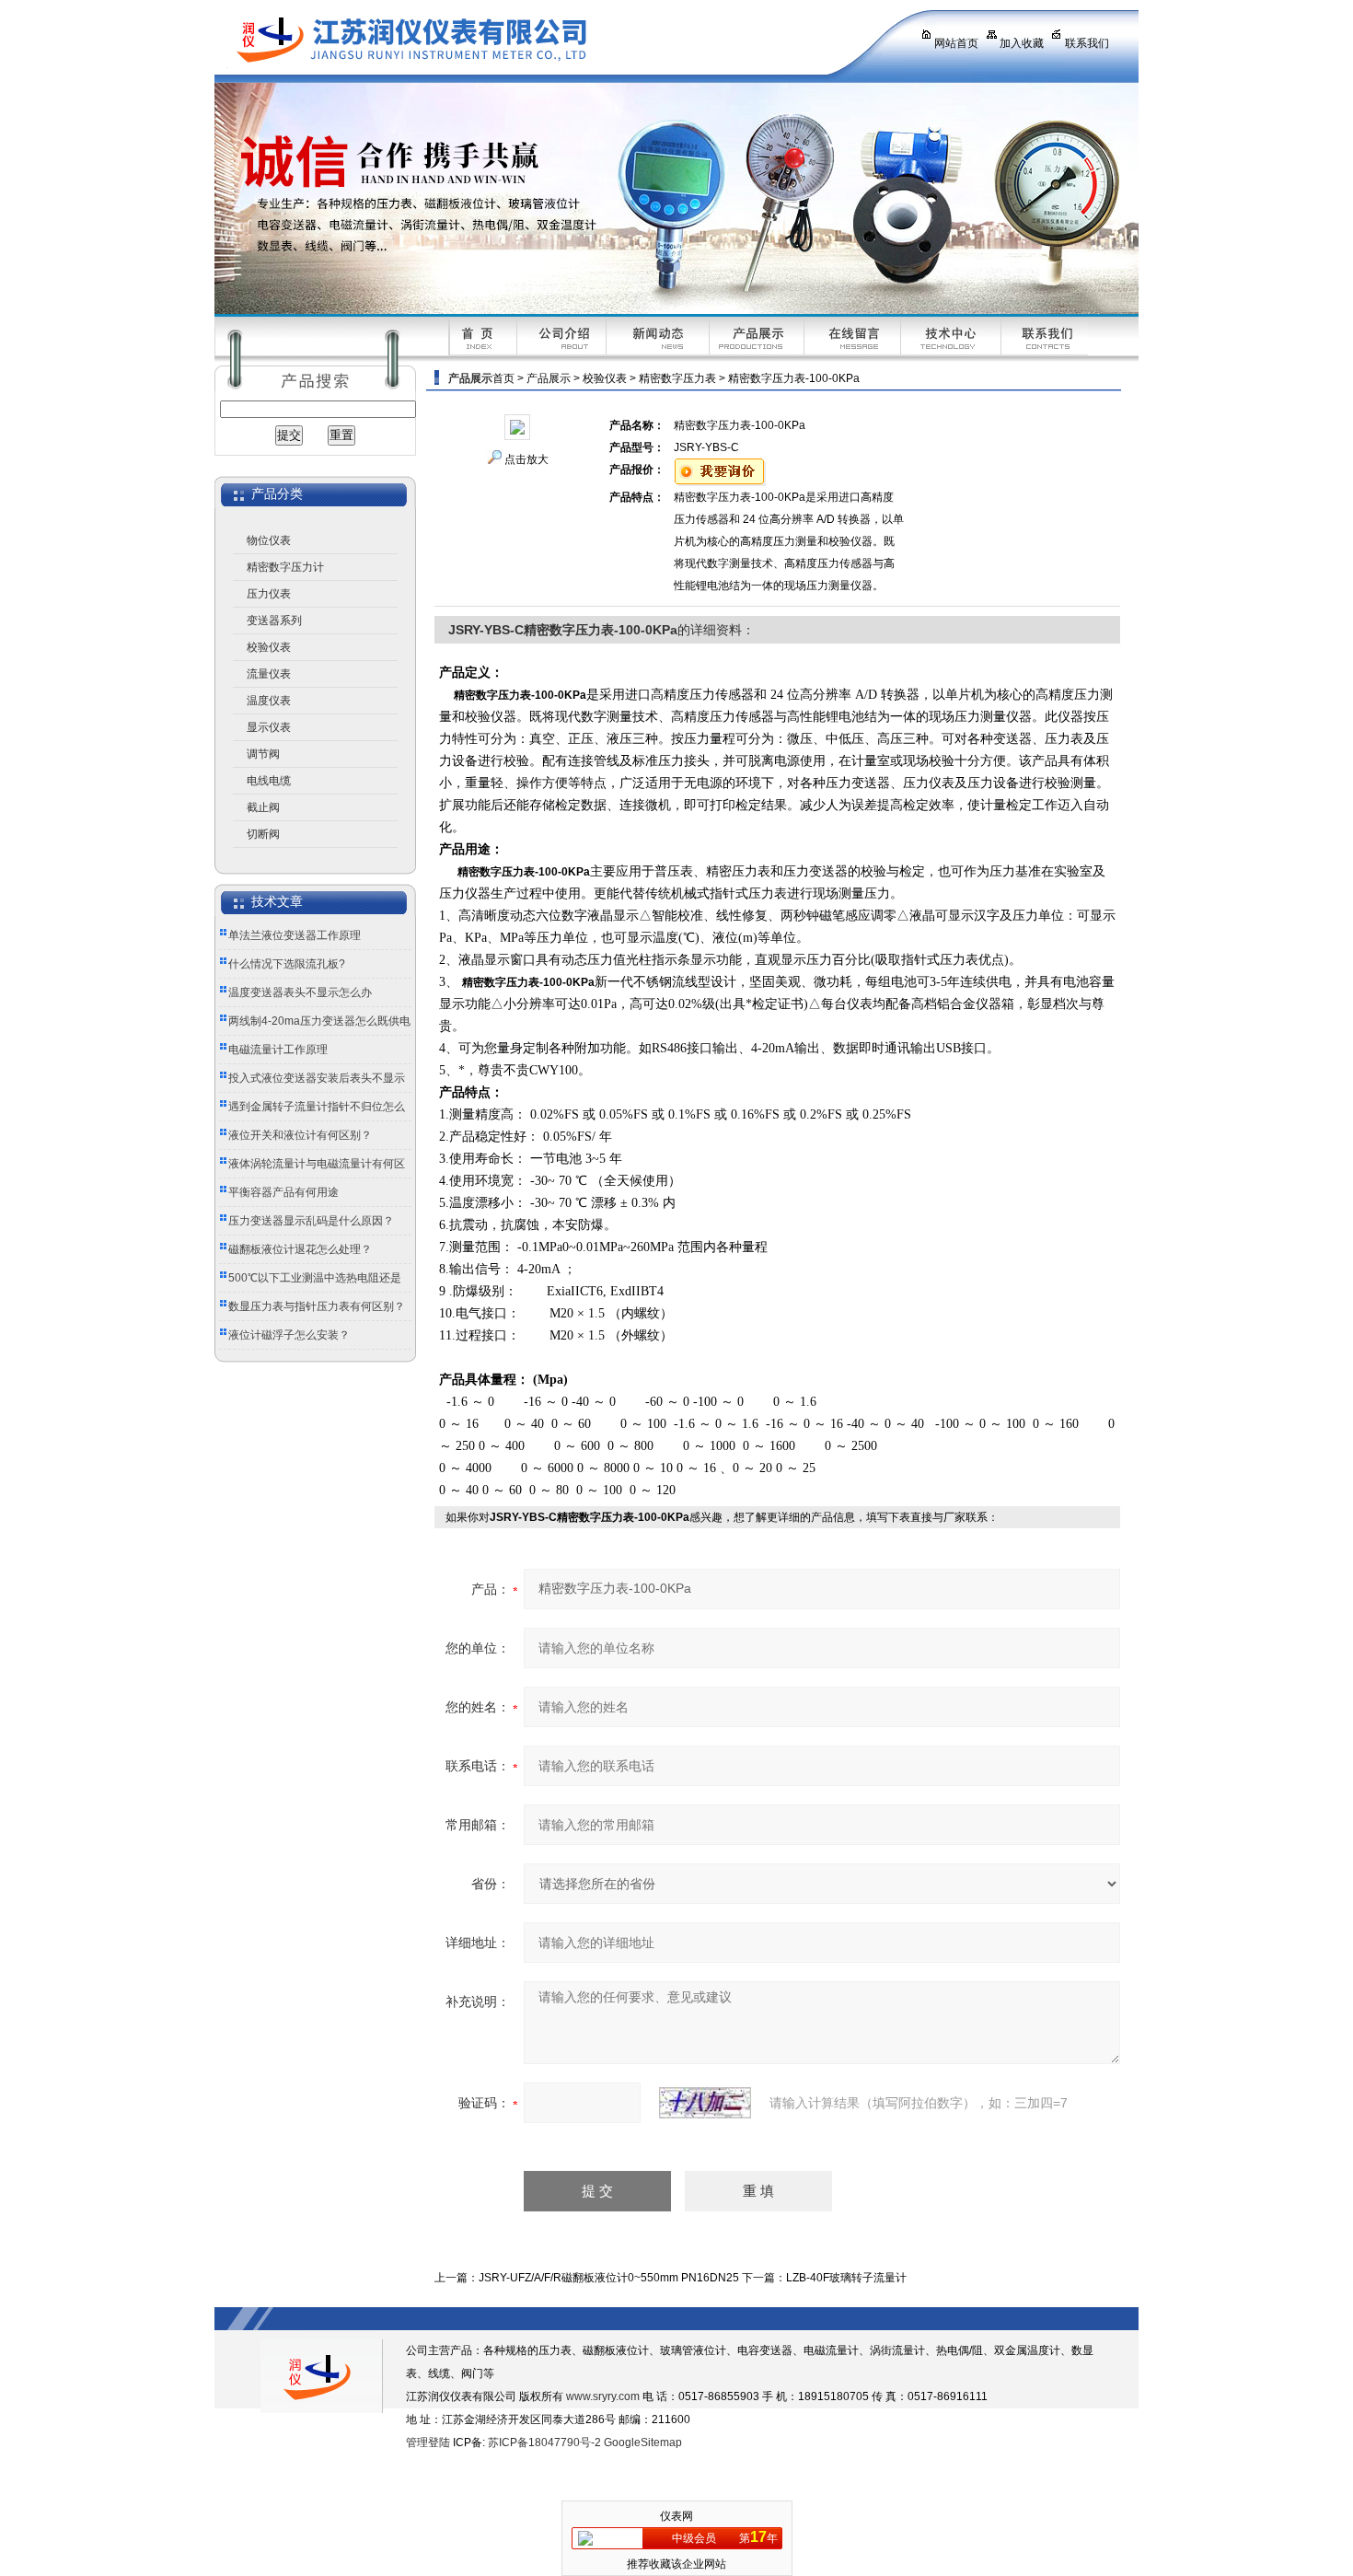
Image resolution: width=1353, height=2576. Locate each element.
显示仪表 (269, 727)
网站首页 (956, 43)
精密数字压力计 (285, 567)
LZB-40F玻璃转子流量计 (846, 2278)
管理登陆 (428, 2443)
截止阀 (263, 807)
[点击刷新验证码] (705, 2103)
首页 (503, 378)
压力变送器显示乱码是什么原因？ (311, 1221)
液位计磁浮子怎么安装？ (289, 1335)
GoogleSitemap (643, 2443)
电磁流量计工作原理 (278, 1050)
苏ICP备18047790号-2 (544, 2443)
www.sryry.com (603, 2396)
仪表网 (676, 2516)
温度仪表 (269, 701)
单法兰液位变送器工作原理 (295, 935)
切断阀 (263, 834)
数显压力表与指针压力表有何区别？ (317, 1306)
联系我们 (1087, 43)
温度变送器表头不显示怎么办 (300, 992)
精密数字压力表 (677, 378)
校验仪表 (269, 647)
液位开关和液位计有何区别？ (300, 1135)
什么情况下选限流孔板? (287, 964)
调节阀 (263, 754)
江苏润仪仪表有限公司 (550, 41)
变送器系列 (274, 621)
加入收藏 (1022, 43)
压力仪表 (269, 594)
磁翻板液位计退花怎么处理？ (300, 1249)
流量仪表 (269, 674)
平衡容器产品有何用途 (283, 1192)
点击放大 (526, 459)
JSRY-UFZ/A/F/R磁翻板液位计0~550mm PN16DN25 (609, 2278)
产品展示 (549, 378)
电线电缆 (269, 781)
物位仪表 (269, 540)
